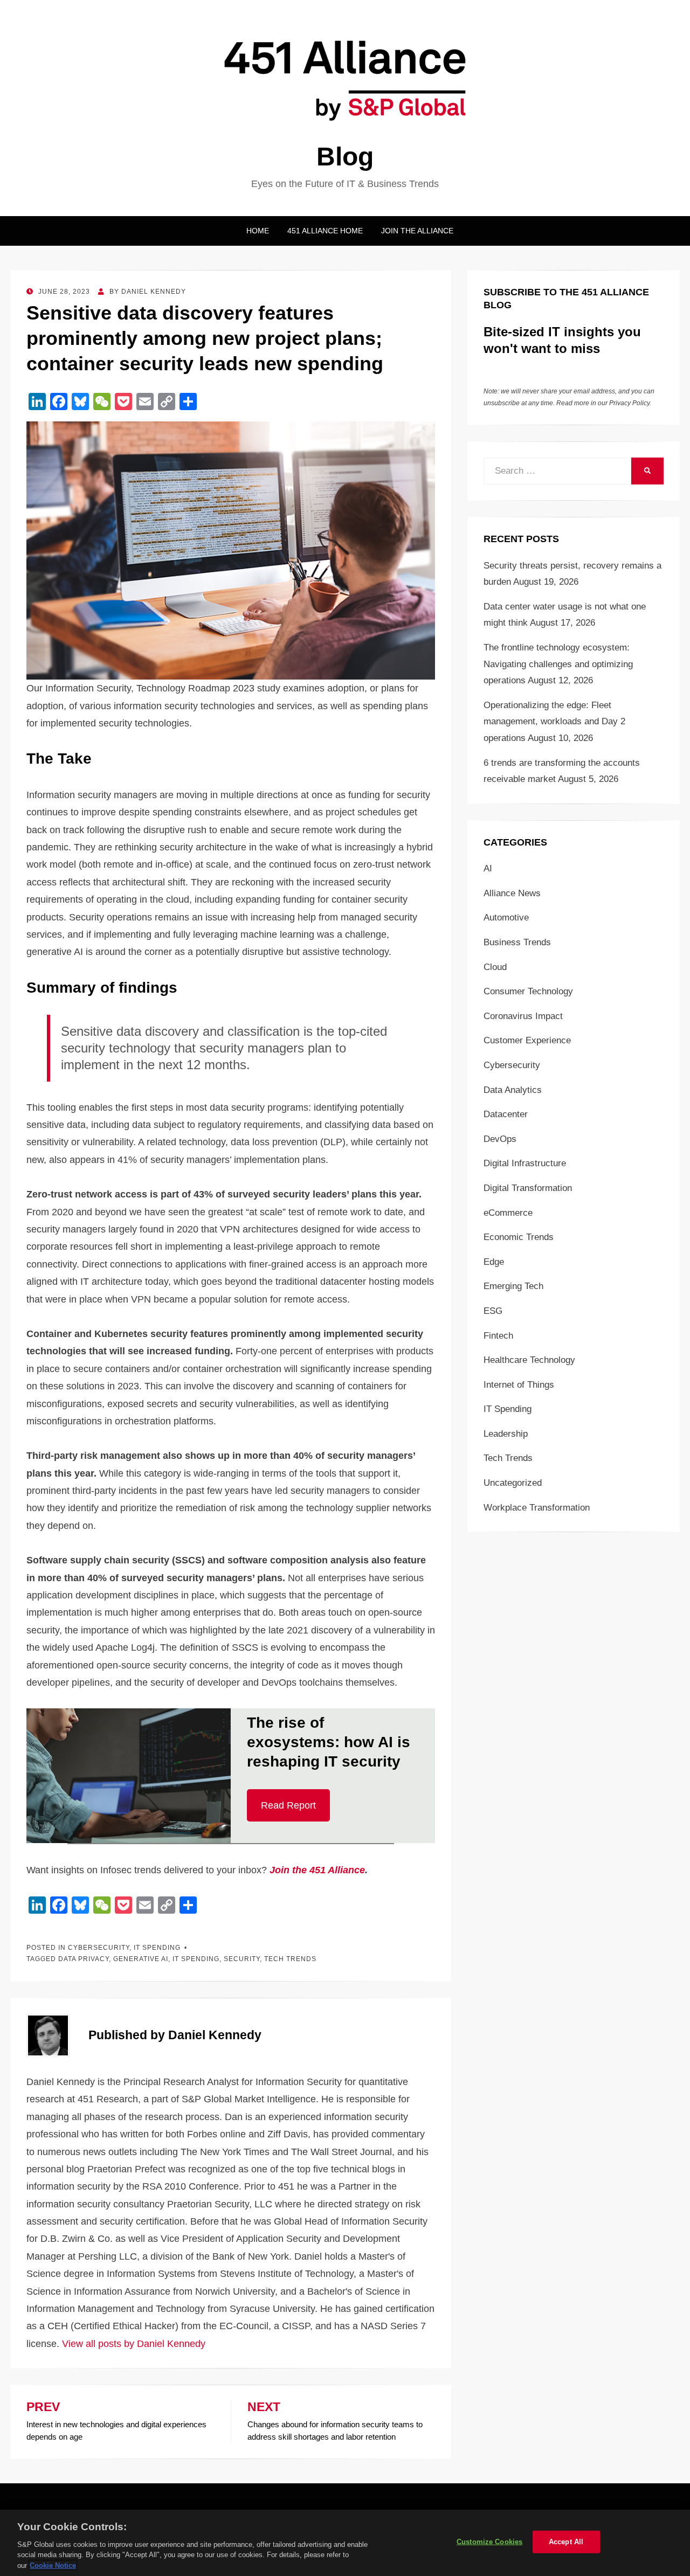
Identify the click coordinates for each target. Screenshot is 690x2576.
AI (488, 868)
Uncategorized (513, 1483)
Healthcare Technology (529, 1360)
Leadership (506, 1434)
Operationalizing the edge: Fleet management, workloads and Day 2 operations (554, 722)
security (242, 1959)
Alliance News (512, 893)
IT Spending (157, 1948)
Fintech (498, 1336)
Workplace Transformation (537, 1508)
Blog (345, 157)
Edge (494, 1262)
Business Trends (517, 942)
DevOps (500, 1139)
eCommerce (508, 1213)
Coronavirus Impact (523, 1016)
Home (258, 231)
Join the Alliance (417, 231)
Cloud (495, 967)
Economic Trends (519, 1237)
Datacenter (506, 1114)
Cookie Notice (53, 2565)
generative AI (141, 1959)
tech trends (290, 1959)
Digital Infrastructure (525, 1163)
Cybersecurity (99, 1948)
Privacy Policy (629, 403)
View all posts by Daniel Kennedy (134, 2344)
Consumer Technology (528, 991)
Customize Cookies (489, 2542)
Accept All (566, 2542)
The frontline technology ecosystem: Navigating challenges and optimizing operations (558, 664)
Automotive (506, 917)
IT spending (196, 1959)
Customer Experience (527, 1040)
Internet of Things (519, 1385)
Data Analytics (513, 1090)
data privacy (84, 1959)
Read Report (288, 1805)
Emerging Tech (513, 1286)
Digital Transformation (528, 1188)
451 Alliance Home (325, 231)
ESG (493, 1311)
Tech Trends (508, 1458)
